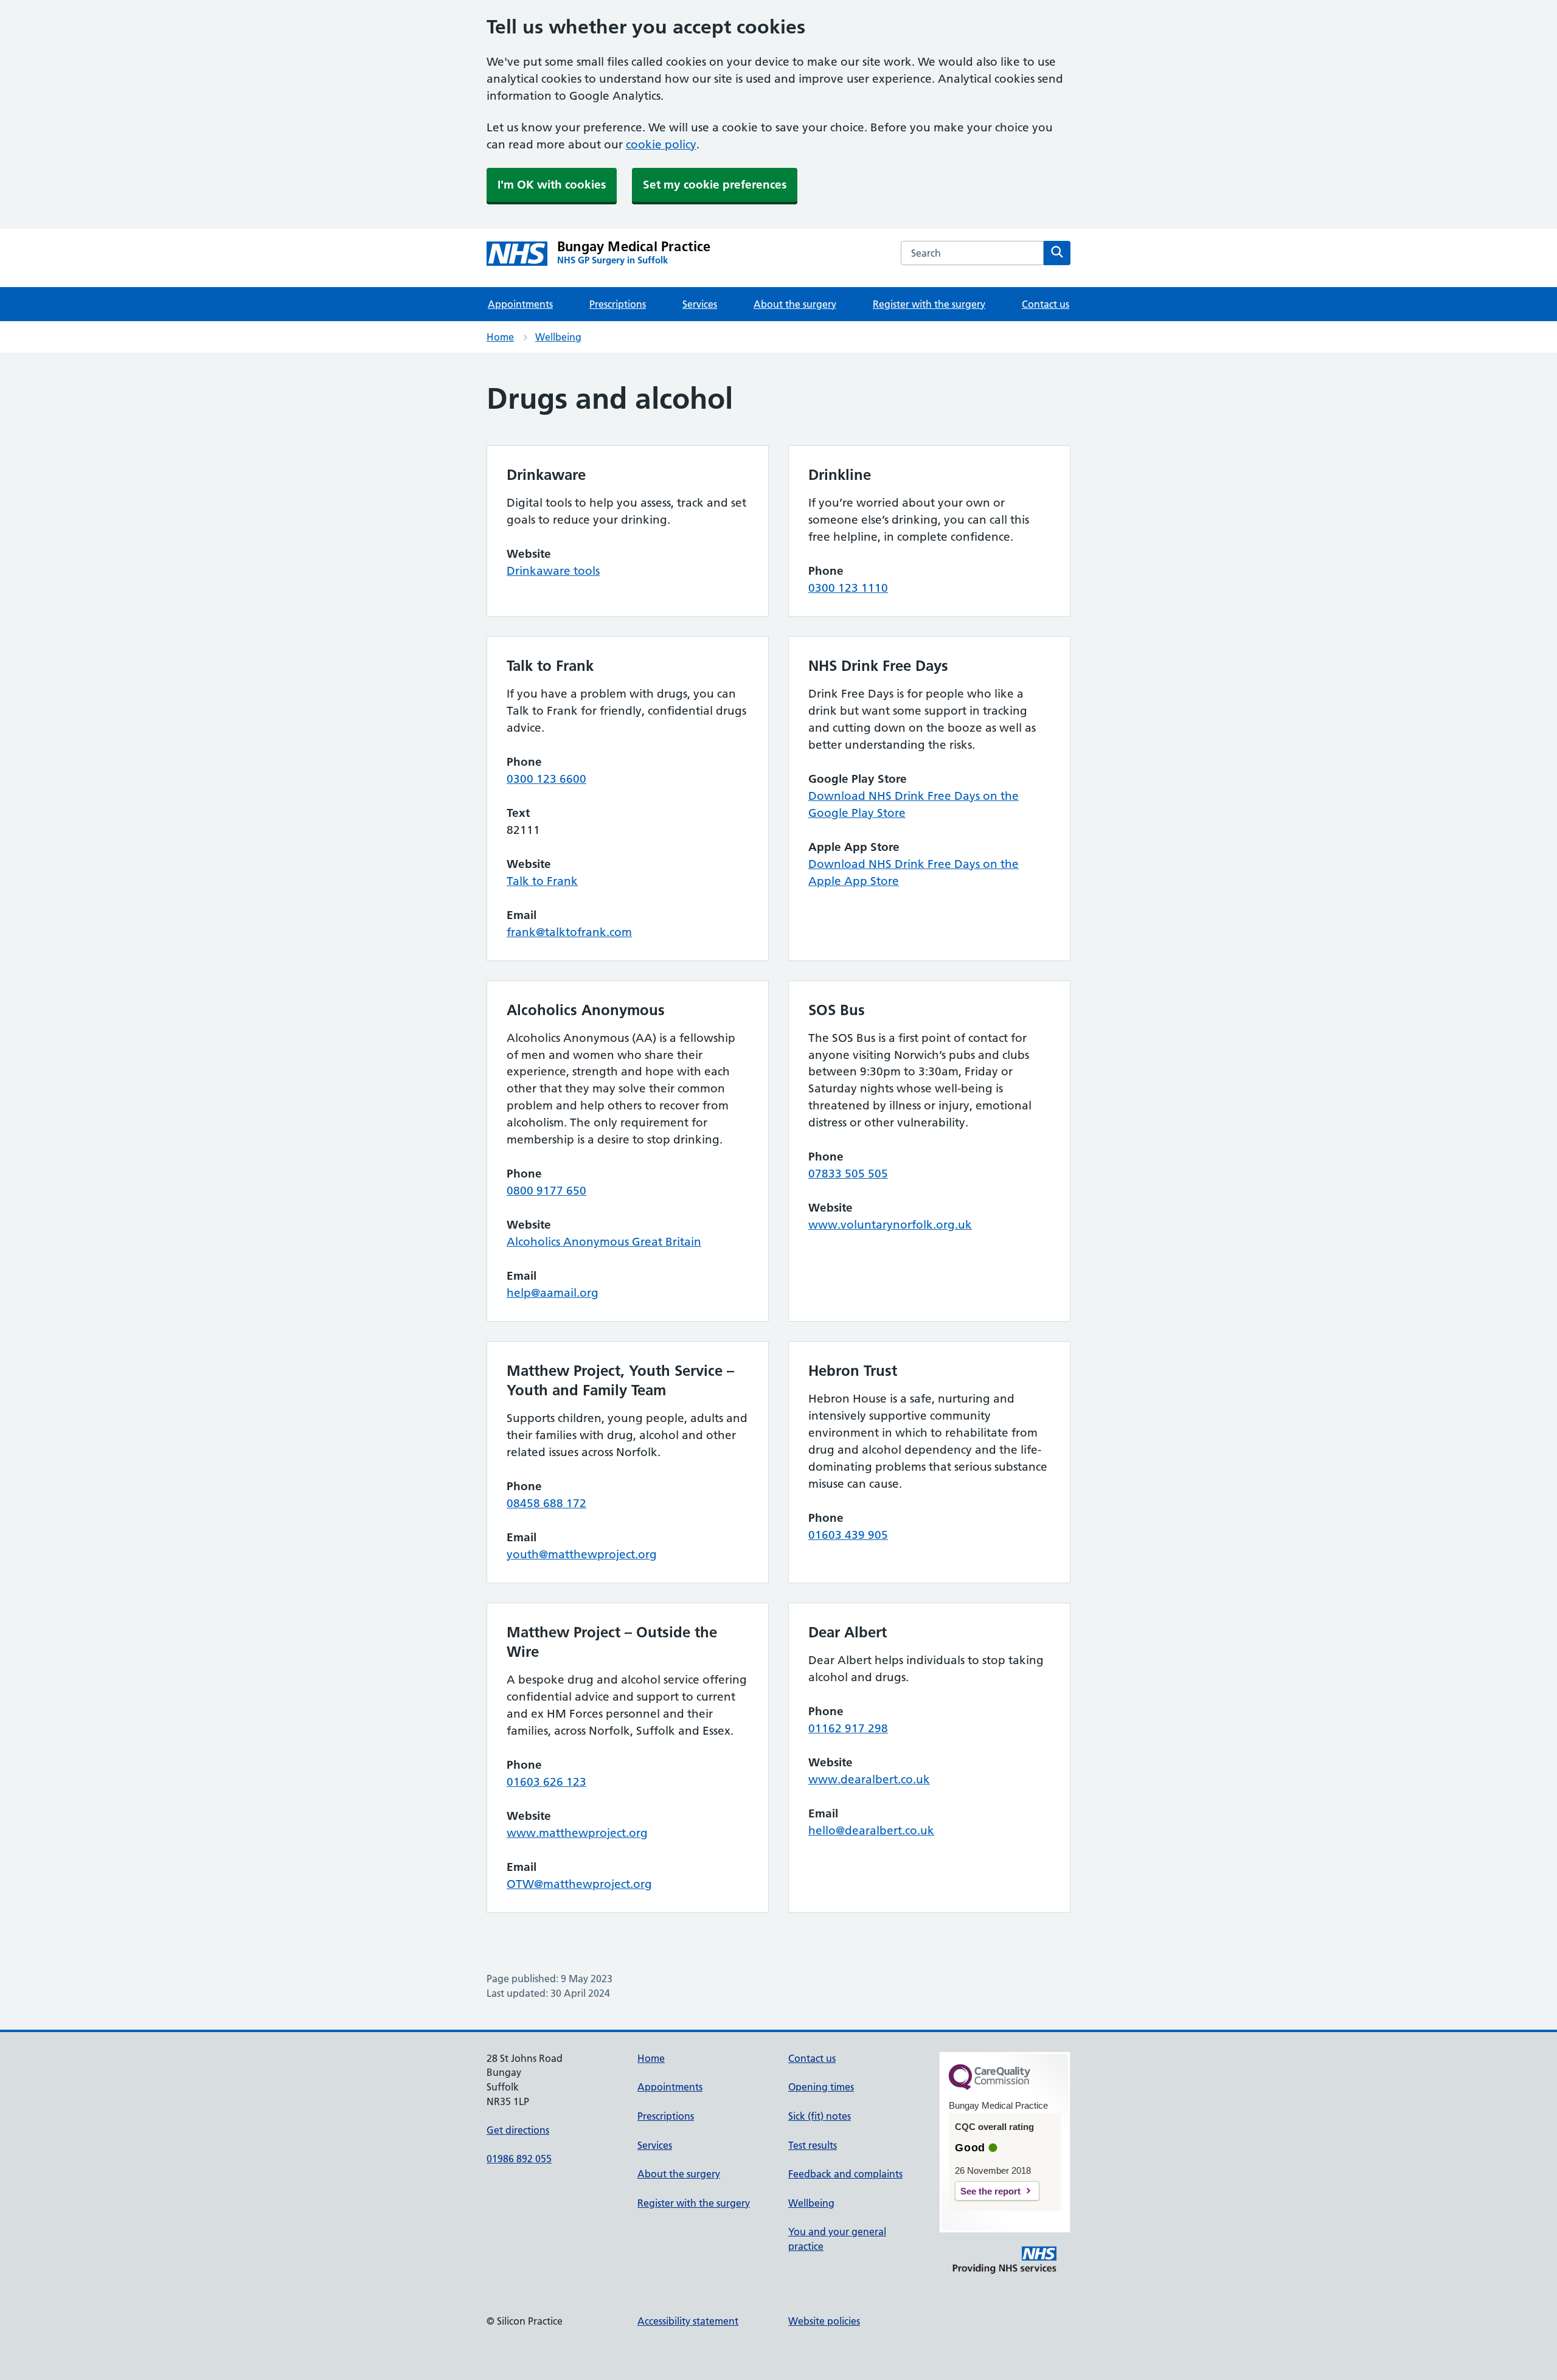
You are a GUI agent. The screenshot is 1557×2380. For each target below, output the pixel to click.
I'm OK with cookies (552, 185)
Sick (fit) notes (820, 2116)
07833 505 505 (848, 1174)
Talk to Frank (542, 881)
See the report (990, 2191)
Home (500, 337)
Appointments (520, 304)
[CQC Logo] (990, 2087)
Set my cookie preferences (715, 185)
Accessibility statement (688, 2321)
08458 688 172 (546, 1503)
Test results (813, 2145)
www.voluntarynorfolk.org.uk (890, 1225)
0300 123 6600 (546, 779)
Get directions (518, 2130)
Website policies (824, 2321)
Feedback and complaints (845, 2174)
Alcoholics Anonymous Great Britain (604, 1242)
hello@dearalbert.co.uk (871, 1830)
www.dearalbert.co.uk (869, 1779)
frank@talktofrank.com (569, 932)
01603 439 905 (848, 1535)
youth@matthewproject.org (582, 1554)
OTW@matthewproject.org (579, 1884)
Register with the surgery (929, 304)
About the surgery (795, 304)
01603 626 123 (546, 1782)
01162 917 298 (848, 1728)
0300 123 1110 (848, 588)
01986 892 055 (519, 2159)
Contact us (1046, 304)
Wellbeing (558, 337)
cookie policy (661, 144)
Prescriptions (618, 304)
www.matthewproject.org (577, 1833)
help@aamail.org (553, 1293)
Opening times (821, 2087)
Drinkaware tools (553, 571)
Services (700, 304)
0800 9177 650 (546, 1191)
